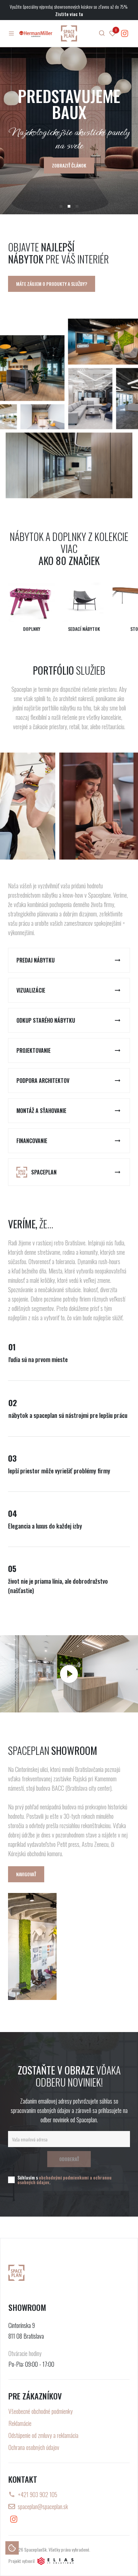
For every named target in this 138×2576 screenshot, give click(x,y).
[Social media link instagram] (125, 33)
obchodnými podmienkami (64, 2177)
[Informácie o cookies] (12, 2548)
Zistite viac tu (69, 14)
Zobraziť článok (69, 165)
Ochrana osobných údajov (34, 2447)
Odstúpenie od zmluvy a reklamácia (43, 2435)
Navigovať (26, 1874)
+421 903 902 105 (38, 2494)
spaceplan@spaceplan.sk (43, 2506)
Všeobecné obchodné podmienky (41, 2411)
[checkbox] (11, 2180)
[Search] (102, 33)
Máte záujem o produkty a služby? (52, 284)
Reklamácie (20, 2423)
